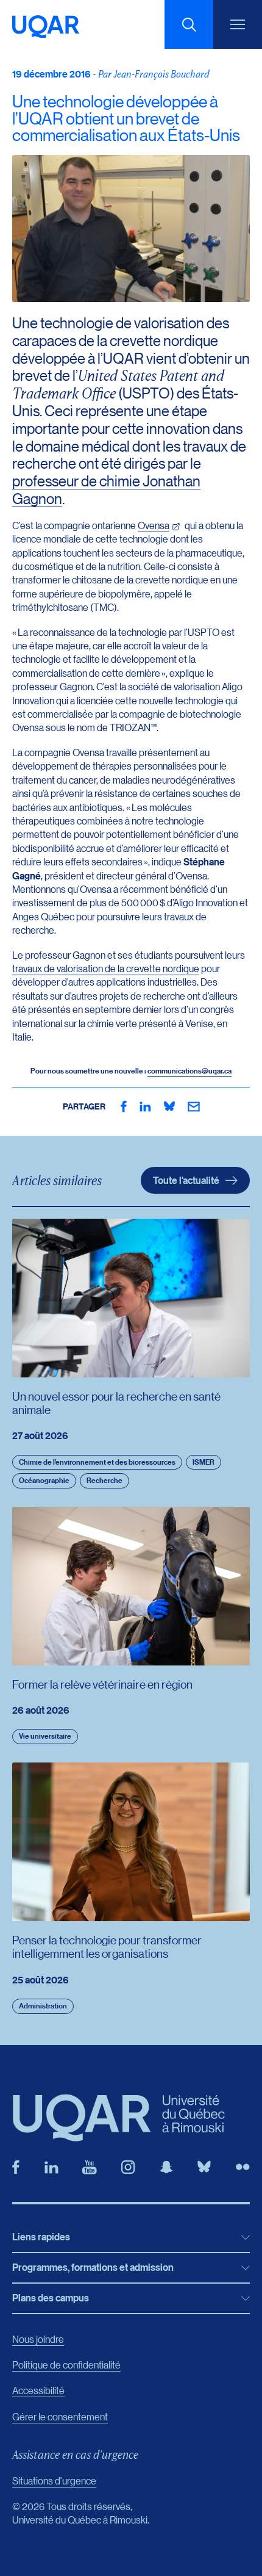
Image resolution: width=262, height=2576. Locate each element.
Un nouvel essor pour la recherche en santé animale (116, 1403)
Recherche (104, 1480)
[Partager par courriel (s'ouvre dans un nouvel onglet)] (194, 1106)
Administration (43, 2006)
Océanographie (44, 1480)
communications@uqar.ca (189, 1071)
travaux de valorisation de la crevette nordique (106, 968)
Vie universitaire (45, 1736)
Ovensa (154, 525)
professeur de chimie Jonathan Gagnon (106, 489)
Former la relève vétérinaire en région (102, 1684)
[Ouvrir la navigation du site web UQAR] (238, 24)
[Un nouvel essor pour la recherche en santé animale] (131, 1298)
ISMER (204, 1462)
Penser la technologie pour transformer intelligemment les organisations (107, 1946)
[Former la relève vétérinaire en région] (131, 1586)
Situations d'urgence (54, 2480)
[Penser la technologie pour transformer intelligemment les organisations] (131, 1842)
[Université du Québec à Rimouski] (46, 27)
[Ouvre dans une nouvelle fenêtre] (124, 1106)
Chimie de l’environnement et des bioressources (97, 1462)
